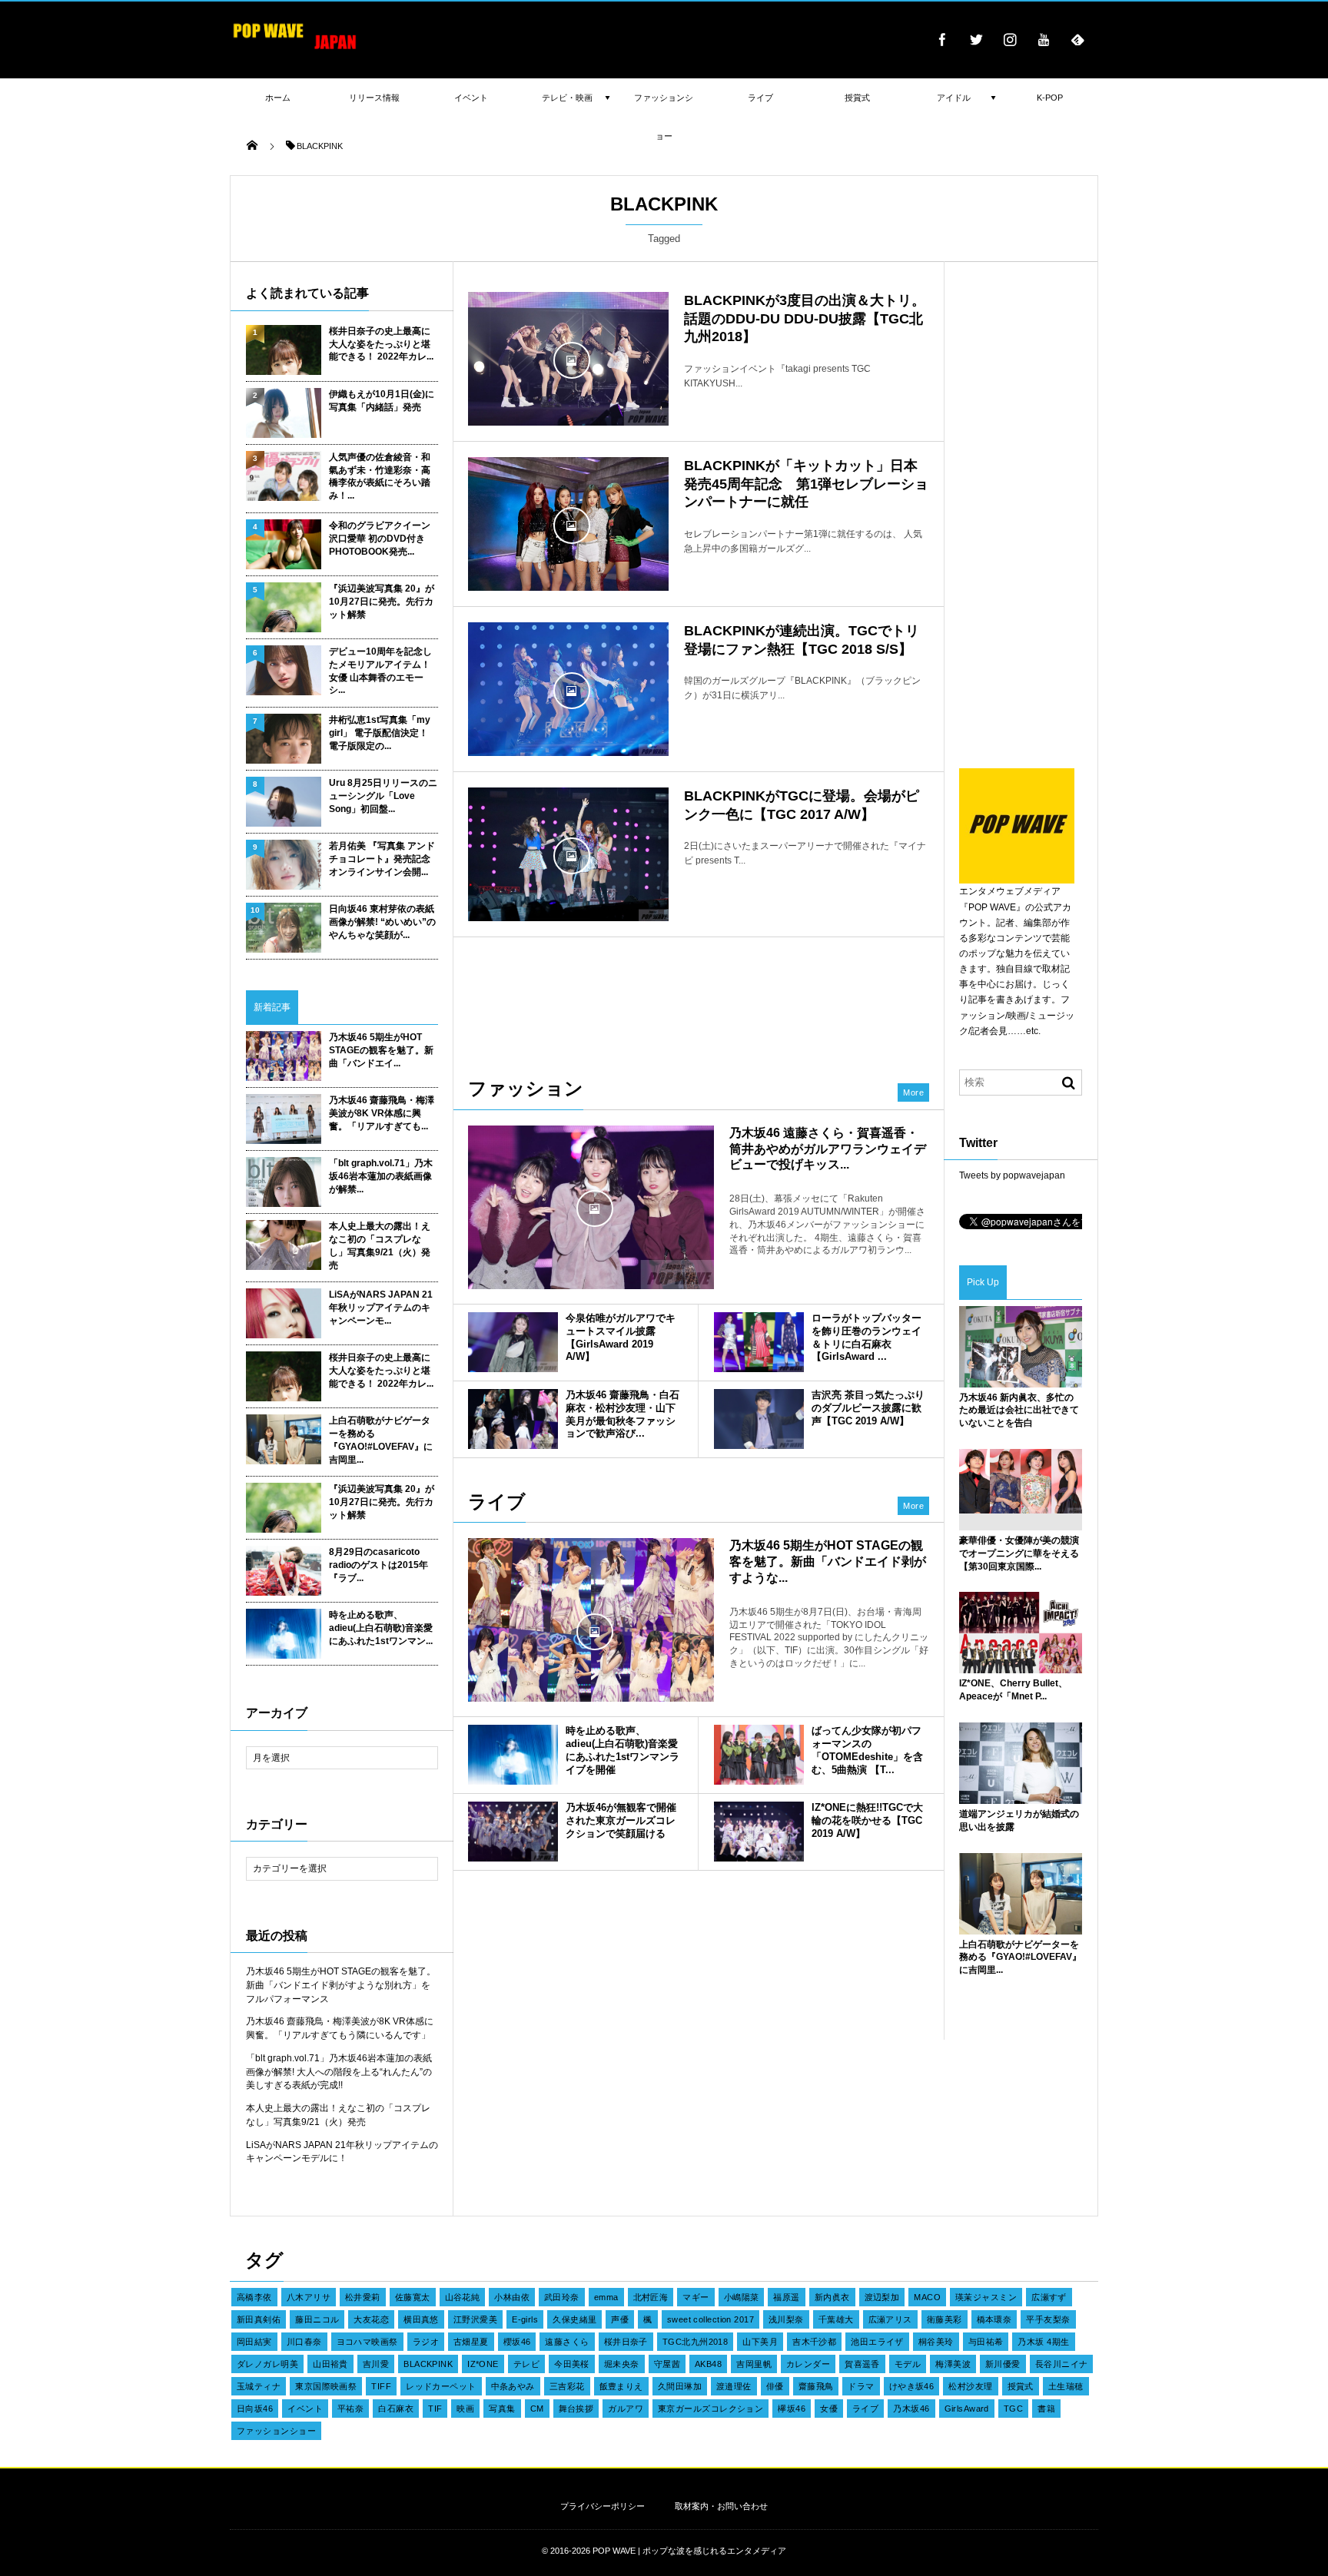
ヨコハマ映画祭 (367, 2342)
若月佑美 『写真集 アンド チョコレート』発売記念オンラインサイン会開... (382, 859)
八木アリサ (309, 2297)
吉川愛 (376, 2364)
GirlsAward (967, 2409)
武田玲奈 (562, 2297)
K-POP (1050, 98)
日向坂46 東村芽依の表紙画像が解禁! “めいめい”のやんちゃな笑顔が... (382, 922)
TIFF (381, 2386)
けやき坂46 (912, 2386)
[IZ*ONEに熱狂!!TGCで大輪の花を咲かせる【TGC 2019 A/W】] (759, 1832)
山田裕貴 (330, 2364)
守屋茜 (667, 2364)
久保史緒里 (574, 2319)
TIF (435, 2409)
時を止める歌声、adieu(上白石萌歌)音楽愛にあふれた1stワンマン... (381, 1628)
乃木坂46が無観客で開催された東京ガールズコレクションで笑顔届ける (621, 1820)
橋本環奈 (994, 2319)
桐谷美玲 (936, 2342)
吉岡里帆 (754, 2364)
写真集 (502, 2409)
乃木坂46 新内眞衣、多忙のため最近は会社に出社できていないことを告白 (1019, 1411)
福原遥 (786, 2297)
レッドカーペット (441, 2386)
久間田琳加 (680, 2386)
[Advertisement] (699, 999)
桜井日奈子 (626, 2342)
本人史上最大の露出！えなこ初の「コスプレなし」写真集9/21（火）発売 (380, 1245)
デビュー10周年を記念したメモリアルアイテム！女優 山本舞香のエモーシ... (380, 671)
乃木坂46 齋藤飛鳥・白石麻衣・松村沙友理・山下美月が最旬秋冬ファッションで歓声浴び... (622, 1414)
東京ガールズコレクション (710, 2409)
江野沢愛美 (475, 2319)
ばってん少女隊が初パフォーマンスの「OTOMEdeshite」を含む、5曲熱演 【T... (867, 1750)
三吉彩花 (567, 2386)
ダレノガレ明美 (267, 2364)
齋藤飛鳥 (816, 2386)
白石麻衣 (396, 2409)
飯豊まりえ (621, 2386)
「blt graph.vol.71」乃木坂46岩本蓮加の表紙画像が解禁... (381, 1176)
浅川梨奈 (786, 2319)
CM (537, 2409)
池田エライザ (877, 2342)
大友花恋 (371, 2319)
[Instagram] (1010, 39)
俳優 (775, 2386)
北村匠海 (651, 2297)
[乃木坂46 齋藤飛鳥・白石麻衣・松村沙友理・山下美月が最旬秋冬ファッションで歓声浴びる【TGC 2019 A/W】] (513, 1419)
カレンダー (808, 2364)
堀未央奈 (622, 2364)
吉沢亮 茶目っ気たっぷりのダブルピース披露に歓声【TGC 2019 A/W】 (868, 1408)
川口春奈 (304, 2342)
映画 (465, 2409)
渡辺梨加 (882, 2297)
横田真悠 (421, 2319)
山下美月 (760, 2342)
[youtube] (1044, 39)
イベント (305, 2409)
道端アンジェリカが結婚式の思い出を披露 (1019, 1820)
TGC (1013, 2409)
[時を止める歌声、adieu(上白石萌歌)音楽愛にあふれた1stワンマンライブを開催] (513, 1755)
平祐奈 (350, 2409)
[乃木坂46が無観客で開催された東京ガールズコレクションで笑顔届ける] (513, 1832)
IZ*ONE (483, 2364)
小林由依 (512, 2297)
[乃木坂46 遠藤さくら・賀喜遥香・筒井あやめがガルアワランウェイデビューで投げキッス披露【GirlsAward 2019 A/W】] (591, 1207)
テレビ (526, 2364)
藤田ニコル (317, 2319)
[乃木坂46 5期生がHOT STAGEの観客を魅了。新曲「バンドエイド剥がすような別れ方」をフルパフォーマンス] (591, 1630)
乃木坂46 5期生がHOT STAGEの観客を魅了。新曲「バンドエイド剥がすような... (828, 1562)
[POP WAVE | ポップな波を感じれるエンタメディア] (295, 50)
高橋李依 (254, 2297)
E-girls (525, 2319)
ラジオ (426, 2342)
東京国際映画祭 (326, 2386)
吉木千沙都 (814, 2342)
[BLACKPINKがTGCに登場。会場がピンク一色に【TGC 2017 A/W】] (568, 854)
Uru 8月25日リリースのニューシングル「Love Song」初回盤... (383, 796)
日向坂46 (255, 2409)
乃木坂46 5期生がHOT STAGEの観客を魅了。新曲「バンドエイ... (381, 1050)
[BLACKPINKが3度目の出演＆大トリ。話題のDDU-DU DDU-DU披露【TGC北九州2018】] (568, 359)
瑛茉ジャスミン (986, 2297)
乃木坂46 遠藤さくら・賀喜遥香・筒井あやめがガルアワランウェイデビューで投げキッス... (828, 1149)
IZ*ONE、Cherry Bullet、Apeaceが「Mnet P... (1013, 1690)
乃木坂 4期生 (1043, 2342)
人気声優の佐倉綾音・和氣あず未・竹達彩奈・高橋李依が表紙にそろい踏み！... (380, 476)
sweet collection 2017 (710, 2319)
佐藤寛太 (413, 2297)
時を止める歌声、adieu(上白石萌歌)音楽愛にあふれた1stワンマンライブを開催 (622, 1750)
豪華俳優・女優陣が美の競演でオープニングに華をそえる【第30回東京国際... (1019, 1553)
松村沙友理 (970, 2386)
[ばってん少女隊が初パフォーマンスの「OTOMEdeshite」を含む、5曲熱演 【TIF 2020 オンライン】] (759, 1755)
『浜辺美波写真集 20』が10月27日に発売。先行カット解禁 (382, 602)
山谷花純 (463, 2297)
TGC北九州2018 (695, 2342)
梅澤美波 (953, 2364)
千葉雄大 (836, 2319)
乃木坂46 (911, 2409)
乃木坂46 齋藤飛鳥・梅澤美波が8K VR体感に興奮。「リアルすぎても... (382, 1113)
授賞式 (1021, 2386)
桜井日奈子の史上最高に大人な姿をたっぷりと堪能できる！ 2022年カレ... (381, 344)
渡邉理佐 (734, 2386)
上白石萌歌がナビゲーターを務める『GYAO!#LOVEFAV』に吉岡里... (381, 1440)
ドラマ (861, 2386)
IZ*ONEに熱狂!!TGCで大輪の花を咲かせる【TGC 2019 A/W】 (867, 1820)
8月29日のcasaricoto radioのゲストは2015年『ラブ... (378, 1565)
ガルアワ (626, 2409)
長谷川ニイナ (1062, 2364)
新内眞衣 (832, 2297)
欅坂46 (792, 2409)
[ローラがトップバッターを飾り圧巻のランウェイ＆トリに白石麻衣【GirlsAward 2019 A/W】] (759, 1342)
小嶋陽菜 (742, 2297)
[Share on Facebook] (942, 39)
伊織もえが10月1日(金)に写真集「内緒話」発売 (382, 401)
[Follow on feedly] (1077, 39)
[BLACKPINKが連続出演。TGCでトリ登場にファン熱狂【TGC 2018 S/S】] (568, 689)
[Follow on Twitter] (976, 39)
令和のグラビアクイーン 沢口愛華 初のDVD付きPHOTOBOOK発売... (380, 539)
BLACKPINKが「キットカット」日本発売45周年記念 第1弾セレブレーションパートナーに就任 (806, 484)
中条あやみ (513, 2386)
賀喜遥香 (862, 2364)
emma (606, 2297)
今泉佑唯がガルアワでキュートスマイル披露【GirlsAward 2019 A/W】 (621, 1338)
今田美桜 (572, 2364)
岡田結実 (254, 2342)
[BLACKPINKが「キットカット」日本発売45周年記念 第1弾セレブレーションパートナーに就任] (568, 524)
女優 (829, 2409)
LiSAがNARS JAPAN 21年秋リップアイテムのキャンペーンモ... (381, 1308)
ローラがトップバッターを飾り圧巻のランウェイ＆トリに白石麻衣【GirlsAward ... (867, 1338)
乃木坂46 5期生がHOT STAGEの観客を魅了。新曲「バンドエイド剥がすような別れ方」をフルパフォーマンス (341, 1985)
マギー (696, 2297)
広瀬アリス (890, 2319)
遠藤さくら (567, 2342)
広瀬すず (1049, 2297)
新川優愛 (1003, 2364)
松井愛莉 (363, 2297)
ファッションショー (276, 2431)
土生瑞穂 (1066, 2386)
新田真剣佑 (259, 2319)
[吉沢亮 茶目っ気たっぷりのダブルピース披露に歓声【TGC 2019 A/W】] (759, 1419)
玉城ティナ (259, 2386)
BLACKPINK (428, 2364)
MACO (927, 2297)
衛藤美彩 (945, 2319)
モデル (908, 2364)
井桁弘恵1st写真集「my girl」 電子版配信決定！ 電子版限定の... (380, 733)
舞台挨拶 (576, 2409)
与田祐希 (986, 2342)
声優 (620, 2319)
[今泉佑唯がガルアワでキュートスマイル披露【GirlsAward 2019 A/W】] (513, 1342)
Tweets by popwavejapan (1012, 1175)
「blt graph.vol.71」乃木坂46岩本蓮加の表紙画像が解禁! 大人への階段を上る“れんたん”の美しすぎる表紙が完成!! (339, 2072)
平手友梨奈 (1048, 2319)
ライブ (865, 2409)
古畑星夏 (471, 2342)
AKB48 (708, 2364)
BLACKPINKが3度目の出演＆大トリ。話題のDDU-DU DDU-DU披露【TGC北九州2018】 (805, 318)
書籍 (1046, 2409)
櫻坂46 (517, 2342)
